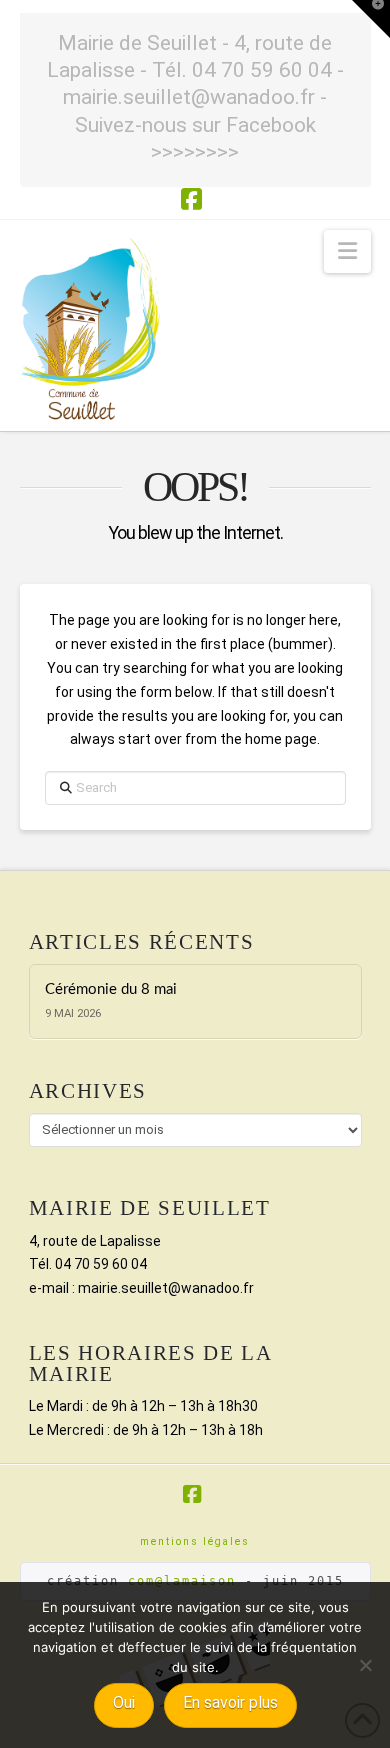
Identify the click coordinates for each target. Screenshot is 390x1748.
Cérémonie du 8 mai (111, 989)
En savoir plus (230, 1702)
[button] (347, 251)
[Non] (365, 1665)
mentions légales (195, 1541)
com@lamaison (182, 1581)
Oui (124, 1702)
